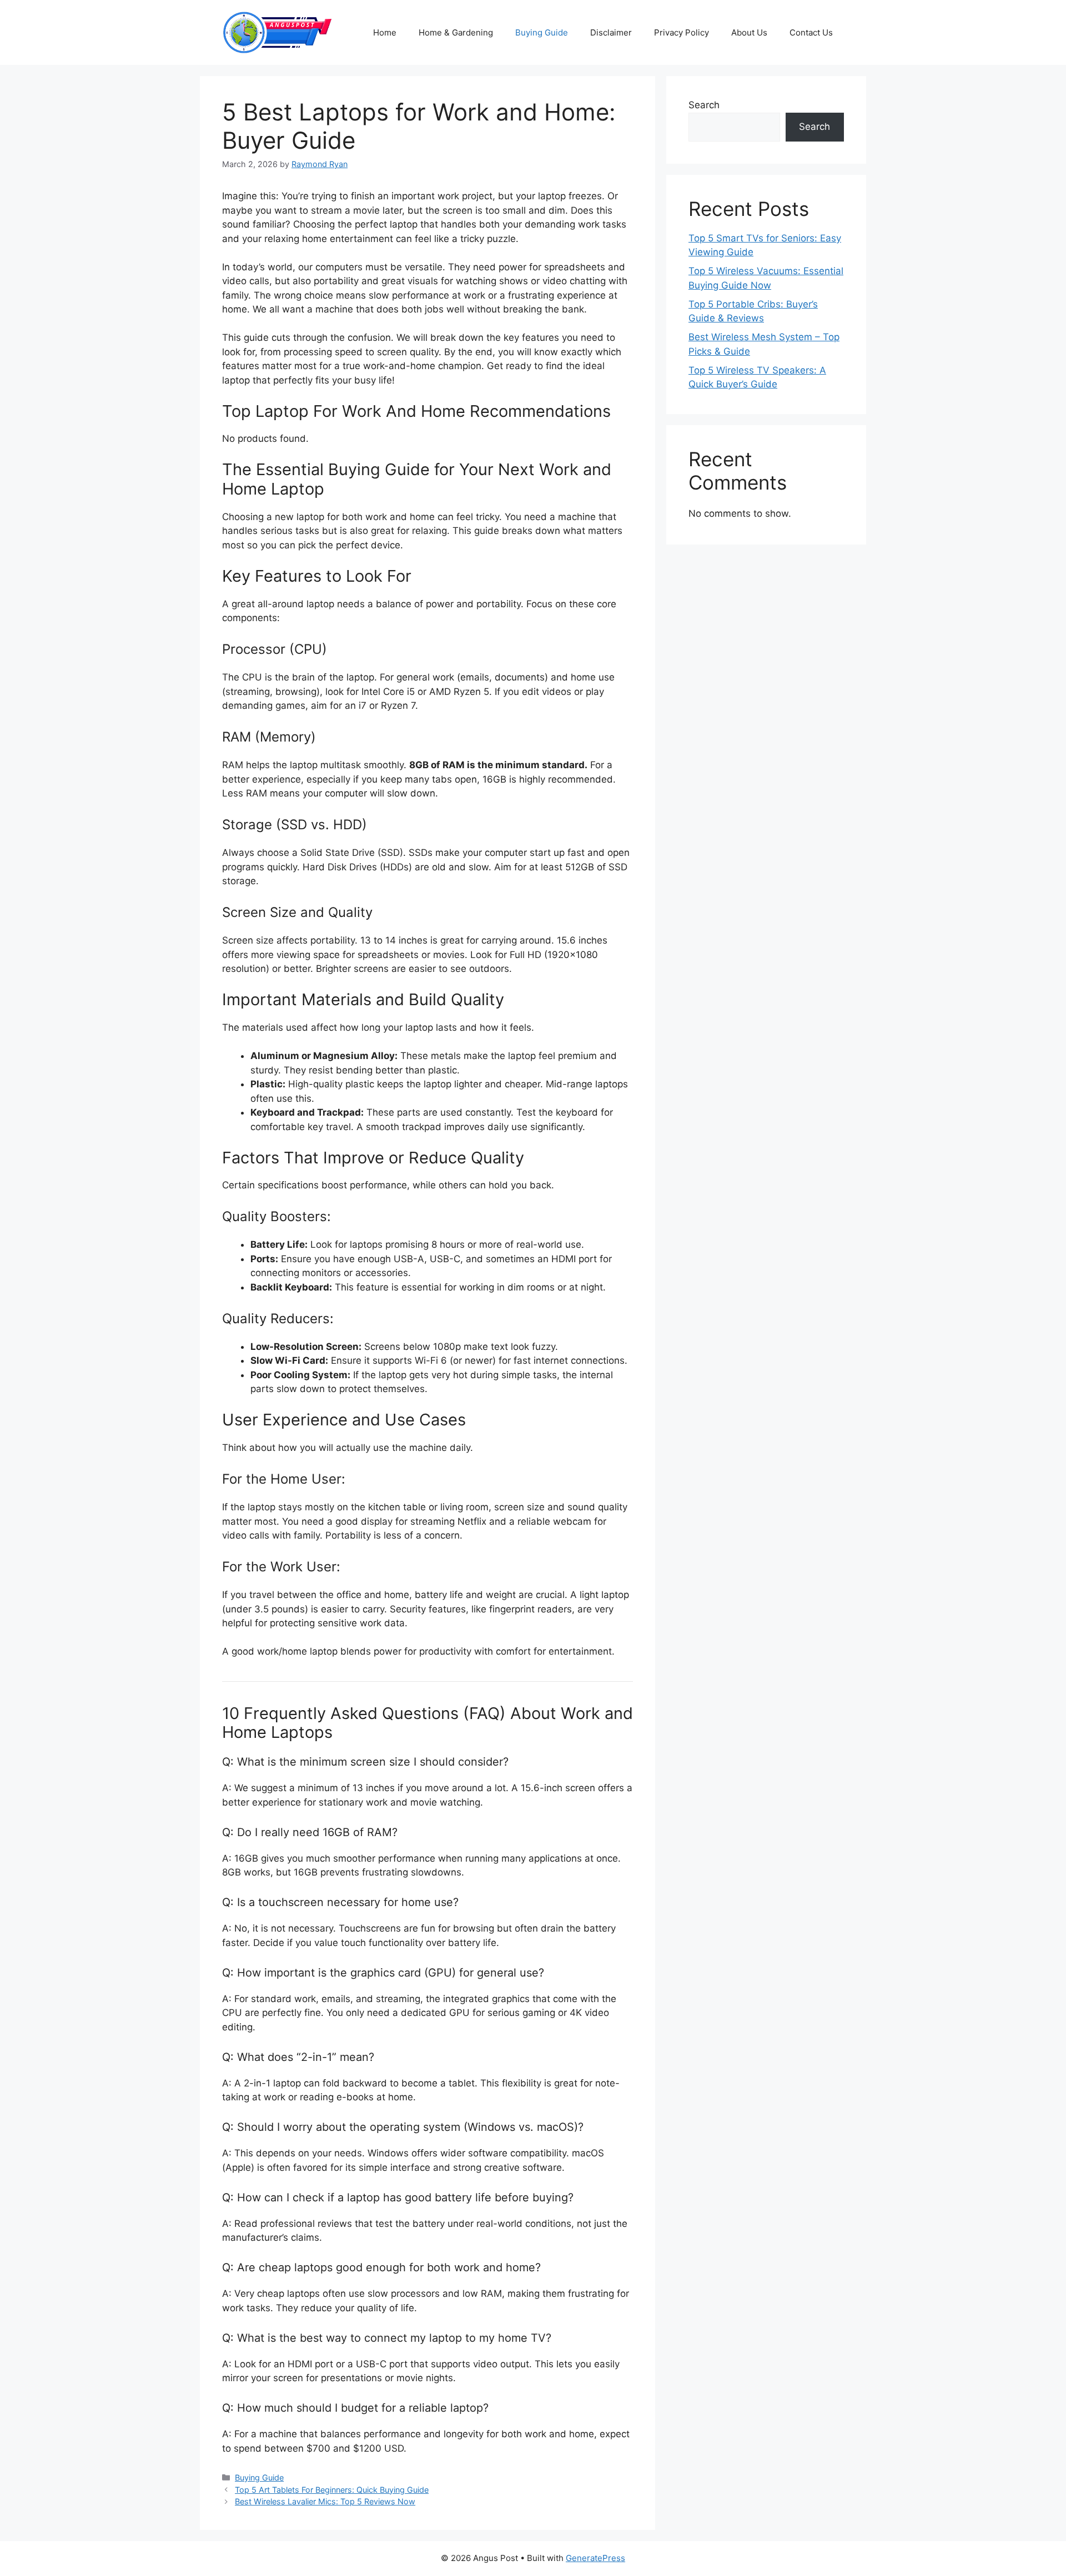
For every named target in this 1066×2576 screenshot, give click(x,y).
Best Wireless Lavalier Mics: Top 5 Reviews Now (325, 2501)
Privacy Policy (682, 32)
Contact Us (811, 32)
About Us (749, 32)
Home (385, 32)
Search (704, 105)
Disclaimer (611, 32)
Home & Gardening (456, 32)
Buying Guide (542, 32)
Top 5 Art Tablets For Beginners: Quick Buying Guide (332, 2490)
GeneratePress (595, 2558)
